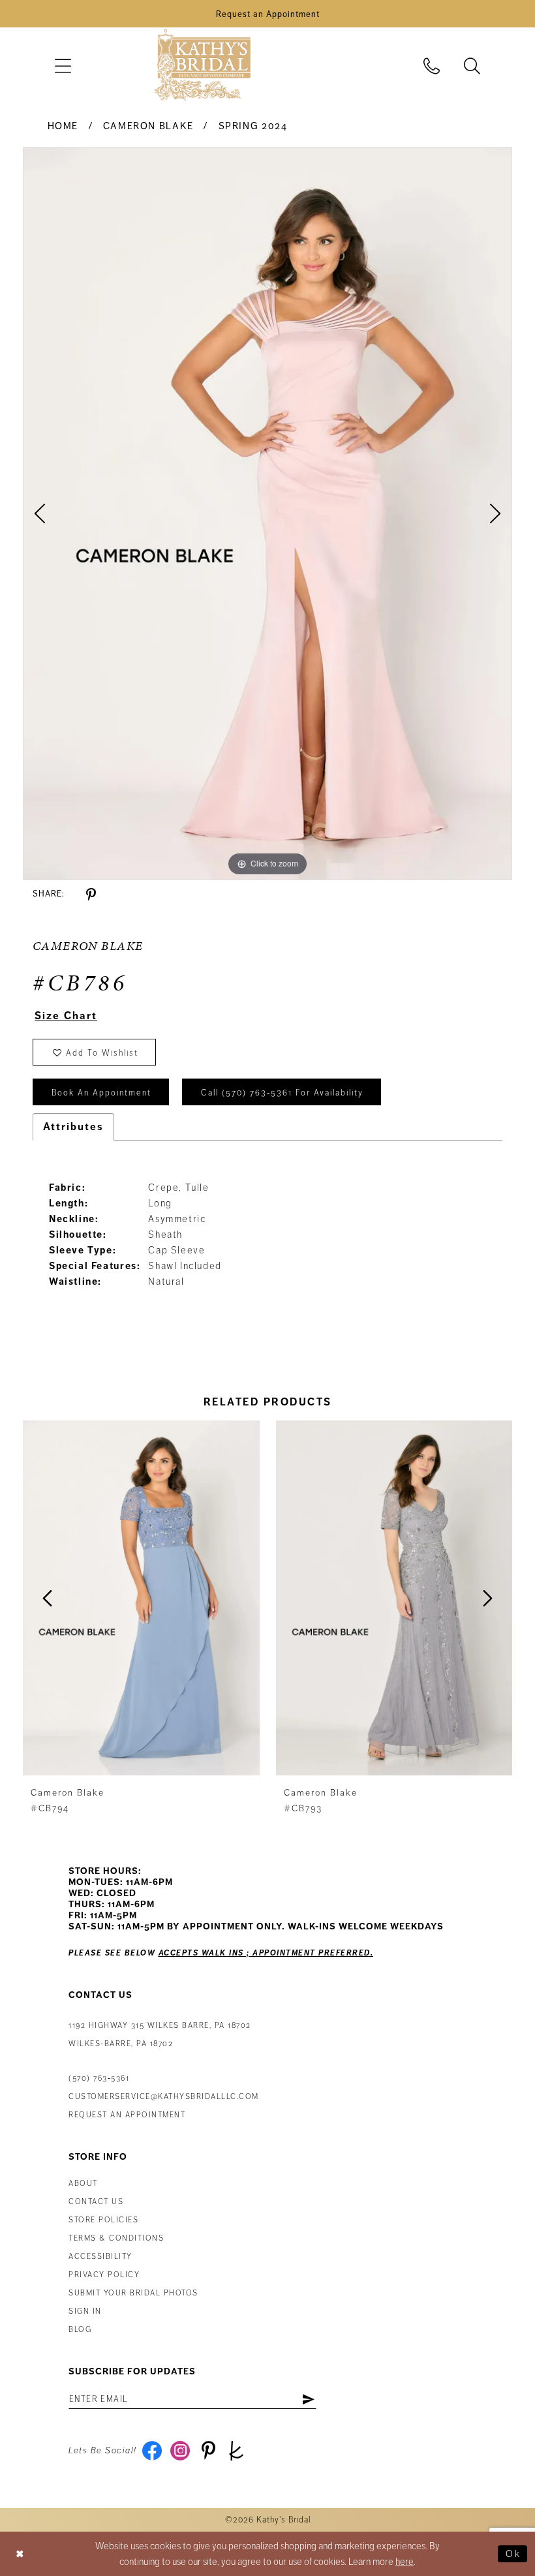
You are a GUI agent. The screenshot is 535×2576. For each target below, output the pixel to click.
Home (63, 126)
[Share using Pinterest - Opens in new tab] (91, 895)
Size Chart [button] (66, 1016)
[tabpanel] (267, 514)
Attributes (73, 1127)
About (83, 2184)
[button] (63, 66)
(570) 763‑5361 (99, 2078)
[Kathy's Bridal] (202, 66)
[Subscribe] (308, 2399)
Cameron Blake (148, 126)
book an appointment (101, 1093)
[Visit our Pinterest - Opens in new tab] (208, 2451)
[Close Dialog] (20, 2553)
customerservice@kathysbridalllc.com (164, 2097)
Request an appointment (127, 2115)
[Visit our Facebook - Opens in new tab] (152, 2451)
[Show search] (472, 66)
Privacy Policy (104, 2275)
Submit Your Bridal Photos (133, 2293)
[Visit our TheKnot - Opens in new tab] (237, 2451)
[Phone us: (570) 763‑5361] (432, 66)
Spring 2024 (253, 126)
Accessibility (100, 2257)
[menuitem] (63, 66)
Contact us (96, 2202)
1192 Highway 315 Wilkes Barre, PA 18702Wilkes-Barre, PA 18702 (160, 2035)
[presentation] (141, 1598)
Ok (513, 2554)
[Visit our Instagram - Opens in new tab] (180, 2451)
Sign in (85, 2311)
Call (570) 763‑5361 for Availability (282, 1093)
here (405, 2562)
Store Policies (103, 2220)
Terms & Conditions (116, 2238)
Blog (80, 2330)
